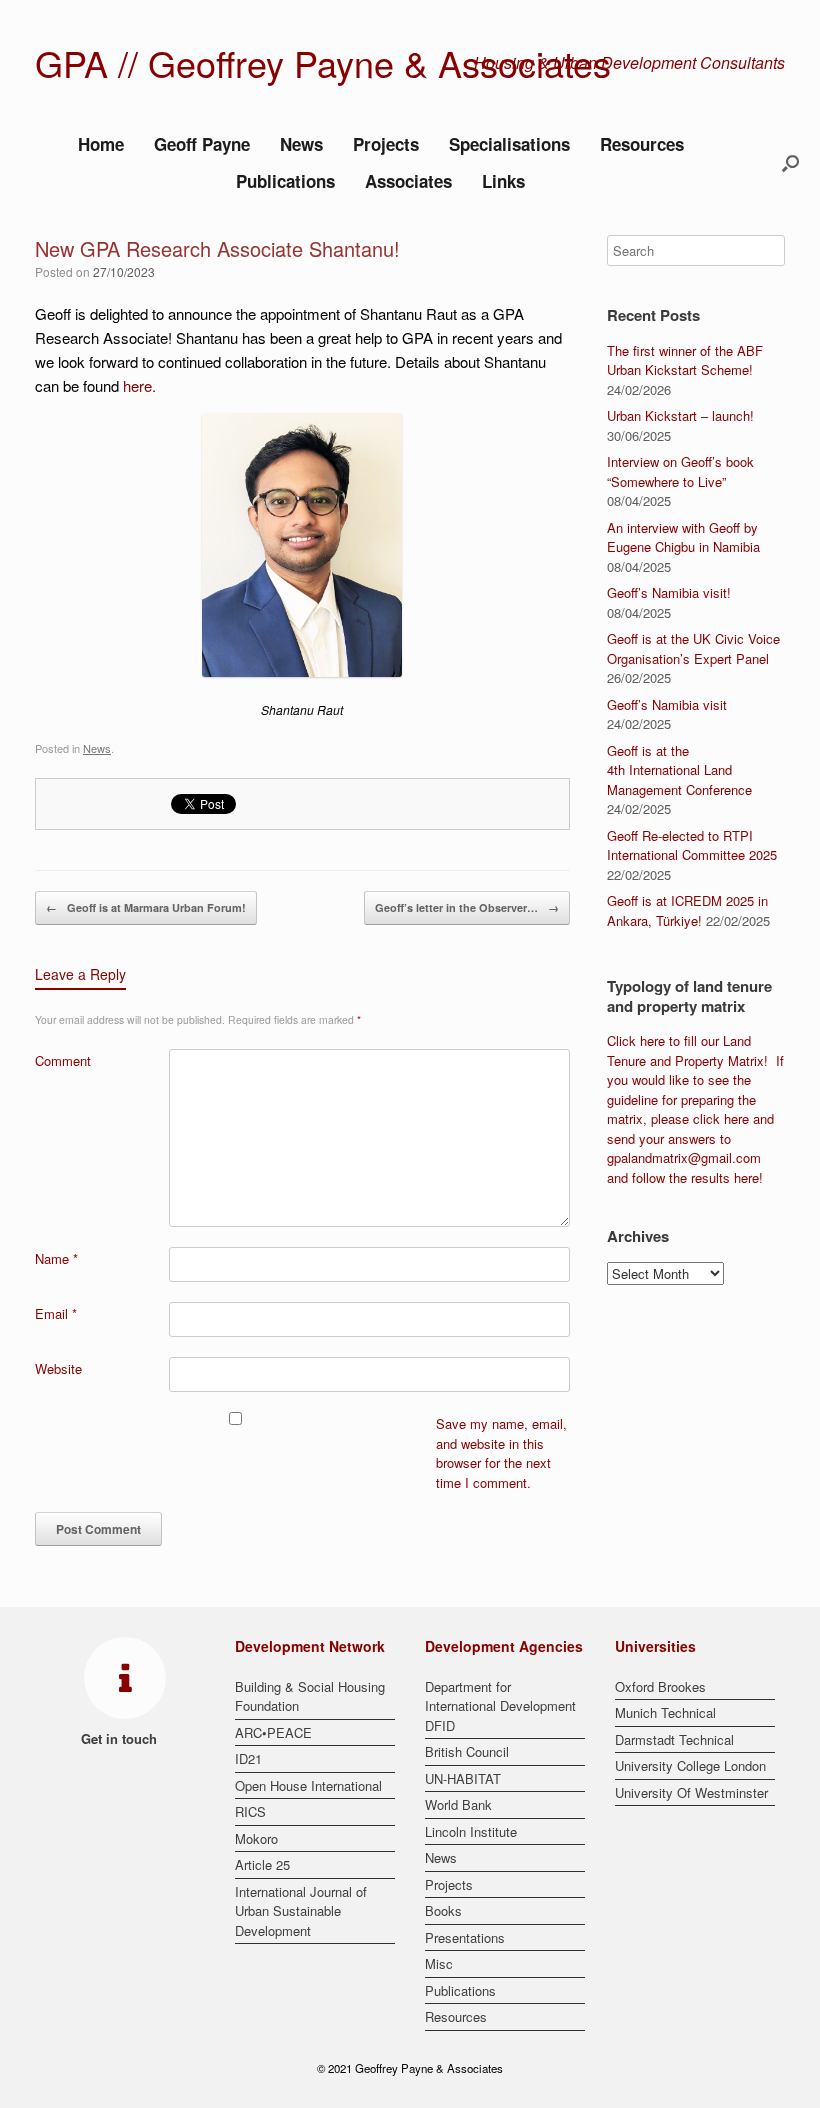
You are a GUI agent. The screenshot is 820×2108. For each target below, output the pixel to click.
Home (101, 144)
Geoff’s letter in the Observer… (467, 907)
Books (443, 1910)
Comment (63, 1060)
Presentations (465, 1937)
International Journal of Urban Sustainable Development (301, 1911)
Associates (408, 181)
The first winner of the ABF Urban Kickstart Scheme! (685, 360)
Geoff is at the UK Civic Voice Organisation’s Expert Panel (693, 648)
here (137, 385)
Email (56, 1313)
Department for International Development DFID (500, 1706)
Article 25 (262, 1864)
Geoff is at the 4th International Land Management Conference (679, 770)
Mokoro (256, 1838)
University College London (690, 1765)
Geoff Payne (202, 144)
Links (503, 181)
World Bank (458, 1804)
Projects (386, 144)
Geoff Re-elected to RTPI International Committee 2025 (692, 845)
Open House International (308, 1785)
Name (56, 1258)
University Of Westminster (691, 1792)
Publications (285, 181)
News (301, 144)
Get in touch (121, 1738)
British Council (467, 1751)
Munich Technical (665, 1712)
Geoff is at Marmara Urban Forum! (146, 907)
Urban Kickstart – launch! (680, 415)
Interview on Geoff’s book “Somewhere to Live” (680, 471)
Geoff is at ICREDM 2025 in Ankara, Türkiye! (687, 910)
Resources (642, 144)
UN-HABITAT (463, 1778)
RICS (250, 1811)
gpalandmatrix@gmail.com (684, 1157)
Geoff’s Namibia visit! (669, 592)
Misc (439, 1963)
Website (58, 1368)
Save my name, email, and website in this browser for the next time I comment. (501, 1453)
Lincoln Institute (471, 1831)
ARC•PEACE (273, 1732)
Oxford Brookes (660, 1686)
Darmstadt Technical (674, 1739)
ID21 (248, 1758)
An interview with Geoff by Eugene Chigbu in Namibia (683, 537)
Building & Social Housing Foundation (310, 1696)
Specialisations (509, 144)
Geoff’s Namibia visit (667, 704)
